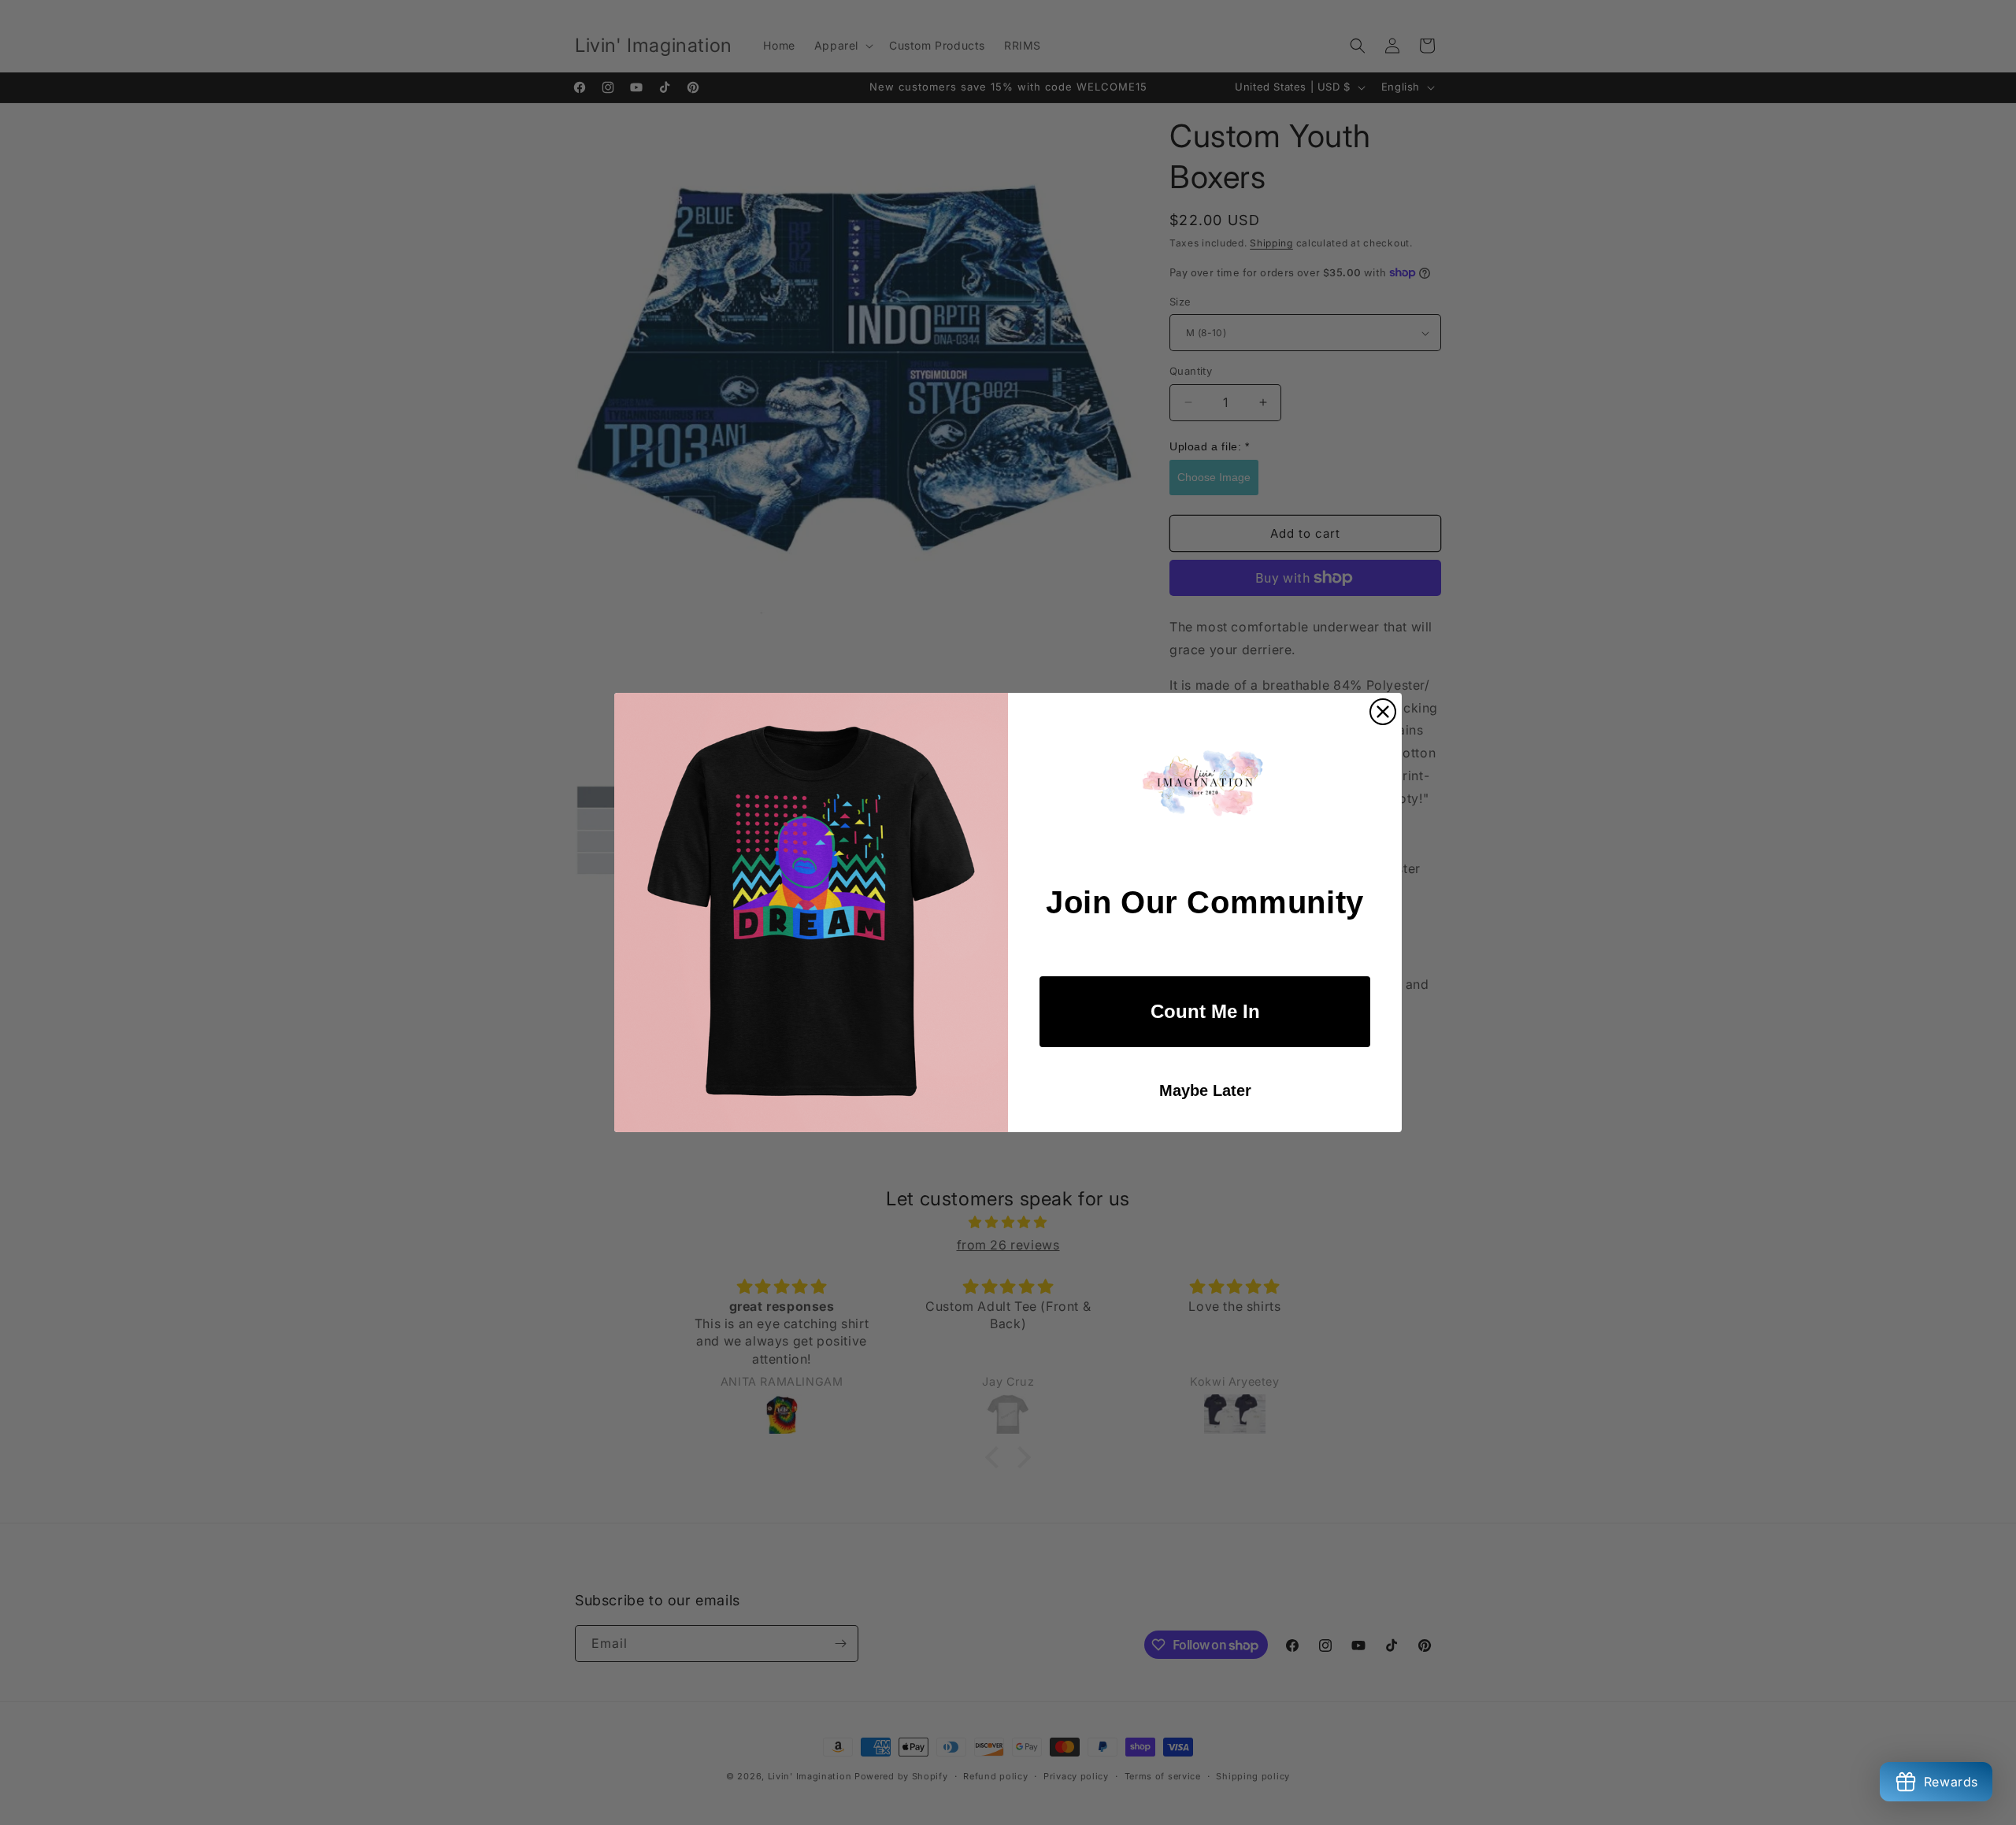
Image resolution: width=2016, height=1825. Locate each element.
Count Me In (1205, 1011)
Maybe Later (1205, 1090)
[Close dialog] (1383, 712)
